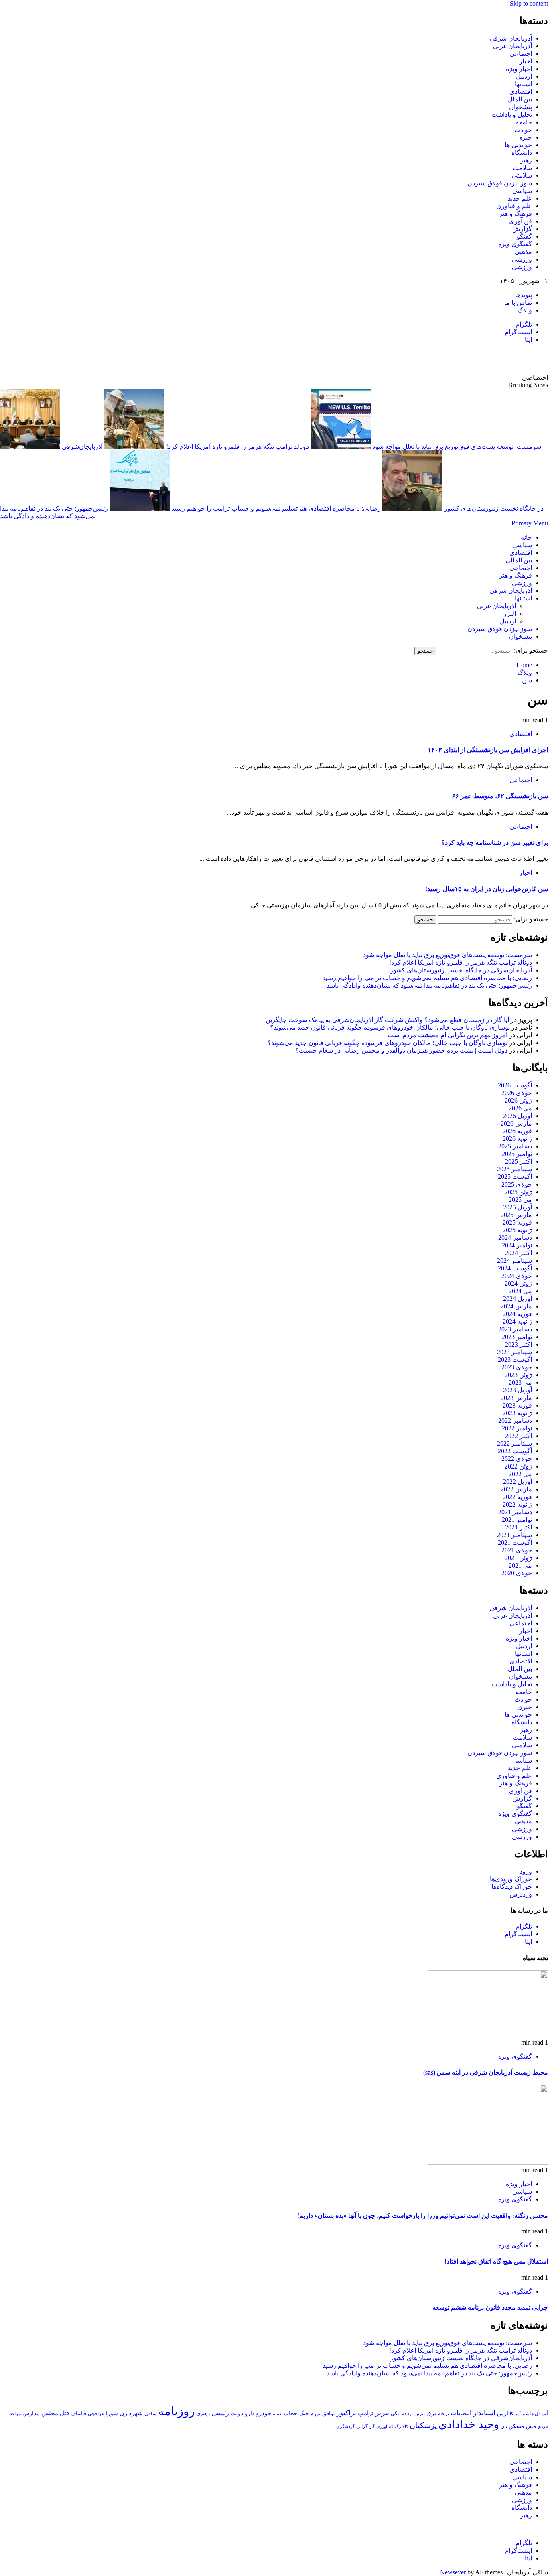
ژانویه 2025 (517, 1230)
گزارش (522, 229)
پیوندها (524, 295)
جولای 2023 (517, 1367)
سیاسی (522, 191)
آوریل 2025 (518, 1207)
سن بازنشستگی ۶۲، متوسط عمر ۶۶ (500, 796)
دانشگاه (522, 153)
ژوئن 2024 (518, 1283)
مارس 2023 (516, 1398)
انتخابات (461, 2413)
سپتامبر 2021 (515, 1535)
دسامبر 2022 (515, 1421)
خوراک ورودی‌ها (511, 1879)
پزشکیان (423, 2425)
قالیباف (78, 2413)
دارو (250, 2413)
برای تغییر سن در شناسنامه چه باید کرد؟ (495, 843)
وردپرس (521, 1894)
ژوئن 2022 (518, 1466)
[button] (530, 523)
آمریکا (515, 2414)
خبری (525, 137)
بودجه (407, 2414)
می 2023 (520, 1382)
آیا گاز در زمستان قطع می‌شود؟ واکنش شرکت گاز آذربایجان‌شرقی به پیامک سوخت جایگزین (387, 1020)
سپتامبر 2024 (515, 1261)
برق (431, 2413)
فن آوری (521, 221)
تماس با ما (518, 303)
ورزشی (522, 259)
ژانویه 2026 (517, 1139)
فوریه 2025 (517, 1222)
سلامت (522, 168)
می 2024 (520, 1291)
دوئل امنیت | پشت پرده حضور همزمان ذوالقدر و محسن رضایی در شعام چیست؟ (401, 1050)
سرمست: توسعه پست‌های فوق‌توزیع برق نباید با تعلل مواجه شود (448, 955)
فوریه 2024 (517, 1314)
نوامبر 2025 (517, 1154)
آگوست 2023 (515, 1360)
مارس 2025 (516, 1215)
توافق (329, 2414)
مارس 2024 (516, 1306)
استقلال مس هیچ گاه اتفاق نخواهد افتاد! (496, 2261)
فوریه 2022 (517, 1497)
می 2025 (520, 1200)
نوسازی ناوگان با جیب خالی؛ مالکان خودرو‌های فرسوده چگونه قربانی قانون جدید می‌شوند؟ (390, 1027)
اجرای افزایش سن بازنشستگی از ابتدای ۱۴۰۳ (488, 750)
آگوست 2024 (515, 1268)
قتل (64, 2413)
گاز (372, 2426)
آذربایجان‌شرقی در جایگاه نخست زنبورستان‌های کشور (461, 970)
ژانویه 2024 (517, 1321)
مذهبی (523, 252)
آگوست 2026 (515, 1085)
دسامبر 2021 (515, 1512)
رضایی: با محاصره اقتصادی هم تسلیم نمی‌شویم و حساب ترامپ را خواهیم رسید (275, 508)
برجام (443, 2414)
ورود (526, 1871)
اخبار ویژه (519, 69)
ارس (503, 2413)
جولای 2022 (517, 1459)
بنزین (420, 2414)
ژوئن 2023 (518, 1375)
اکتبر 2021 (519, 1527)
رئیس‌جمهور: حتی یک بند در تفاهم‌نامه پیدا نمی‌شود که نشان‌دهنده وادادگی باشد (429, 985)
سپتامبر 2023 (515, 1352)
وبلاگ (525, 310)
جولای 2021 (517, 1550)
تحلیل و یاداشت (512, 115)
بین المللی (519, 560)
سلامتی (522, 175)
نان (504, 2426)
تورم (316, 2414)
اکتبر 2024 (519, 1253)
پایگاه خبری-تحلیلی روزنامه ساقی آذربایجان (461, 359)
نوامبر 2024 (517, 1245)
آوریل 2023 (518, 1390)
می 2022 (520, 1474)
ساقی (150, 2414)
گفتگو (524, 236)
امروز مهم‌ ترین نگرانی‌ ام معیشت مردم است (448, 1035)
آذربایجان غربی (512, 46)
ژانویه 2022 (517, 1504)
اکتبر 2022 (519, 1436)
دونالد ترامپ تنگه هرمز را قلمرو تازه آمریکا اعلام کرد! (237, 447)
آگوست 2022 (515, 1451)
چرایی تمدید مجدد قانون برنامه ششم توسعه (490, 2307)
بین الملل (520, 99)
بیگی (396, 2414)
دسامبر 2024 (515, 1238)
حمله (277, 2414)
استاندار (484, 2413)
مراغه (15, 2414)
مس (531, 2426)
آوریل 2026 (518, 1116)
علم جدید (520, 198)
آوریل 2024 (518, 1299)
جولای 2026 (517, 1093)
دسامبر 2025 (515, 1146)
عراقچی (96, 2414)
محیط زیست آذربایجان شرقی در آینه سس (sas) (486, 2072)
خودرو (264, 2413)
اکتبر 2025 (519, 1161)
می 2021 (520, 1565)
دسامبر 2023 (515, 1329)
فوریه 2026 (517, 1131)
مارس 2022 (516, 1489)
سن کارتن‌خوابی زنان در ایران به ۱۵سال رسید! (487, 889)
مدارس (31, 2413)
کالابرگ (401, 2426)
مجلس (50, 2413)
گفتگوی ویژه (515, 244)
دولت (237, 2413)
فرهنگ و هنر (516, 214)
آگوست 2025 (515, 1177)
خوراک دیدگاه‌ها (512, 1887)
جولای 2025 (517, 1184)
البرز (510, 614)
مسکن (517, 2426)
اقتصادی (521, 92)
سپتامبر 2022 (515, 1443)
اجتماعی (521, 54)
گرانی (362, 2427)
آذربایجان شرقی (511, 38)
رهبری (203, 2413)
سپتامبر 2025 (515, 1169)
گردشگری (345, 2426)
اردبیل (524, 76)
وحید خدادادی (469, 2424)
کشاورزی (385, 2427)
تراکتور (346, 2413)
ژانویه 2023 (517, 1413)
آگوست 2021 (515, 1543)
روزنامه (176, 2411)
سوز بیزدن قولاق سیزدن (500, 183)
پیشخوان (521, 107)
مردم (543, 2426)
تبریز (382, 2413)
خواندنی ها (518, 145)
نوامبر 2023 (517, 1337)
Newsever (453, 2572)
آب (545, 2413)
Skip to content (529, 3)
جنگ (304, 2413)
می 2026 (520, 1108)
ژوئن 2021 (518, 1558)
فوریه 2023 (517, 1405)
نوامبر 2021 (517, 1520)
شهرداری (131, 2413)
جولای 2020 (517, 1573)
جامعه (524, 122)
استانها (523, 84)
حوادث (523, 130)
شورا (112, 2413)
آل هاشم (531, 2414)
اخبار (526, 61)
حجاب (291, 2413)
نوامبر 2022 (517, 1428)
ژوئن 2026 (518, 1100)
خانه (526, 537)
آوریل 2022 (518, 1482)
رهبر (526, 160)
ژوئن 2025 (518, 1192)
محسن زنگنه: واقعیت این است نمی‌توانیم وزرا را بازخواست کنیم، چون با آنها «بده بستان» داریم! (423, 2216)
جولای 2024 (517, 1276)
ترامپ (366, 2413)
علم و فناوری (514, 206)
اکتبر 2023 (519, 1344)
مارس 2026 (516, 1123)
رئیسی (220, 2413)
